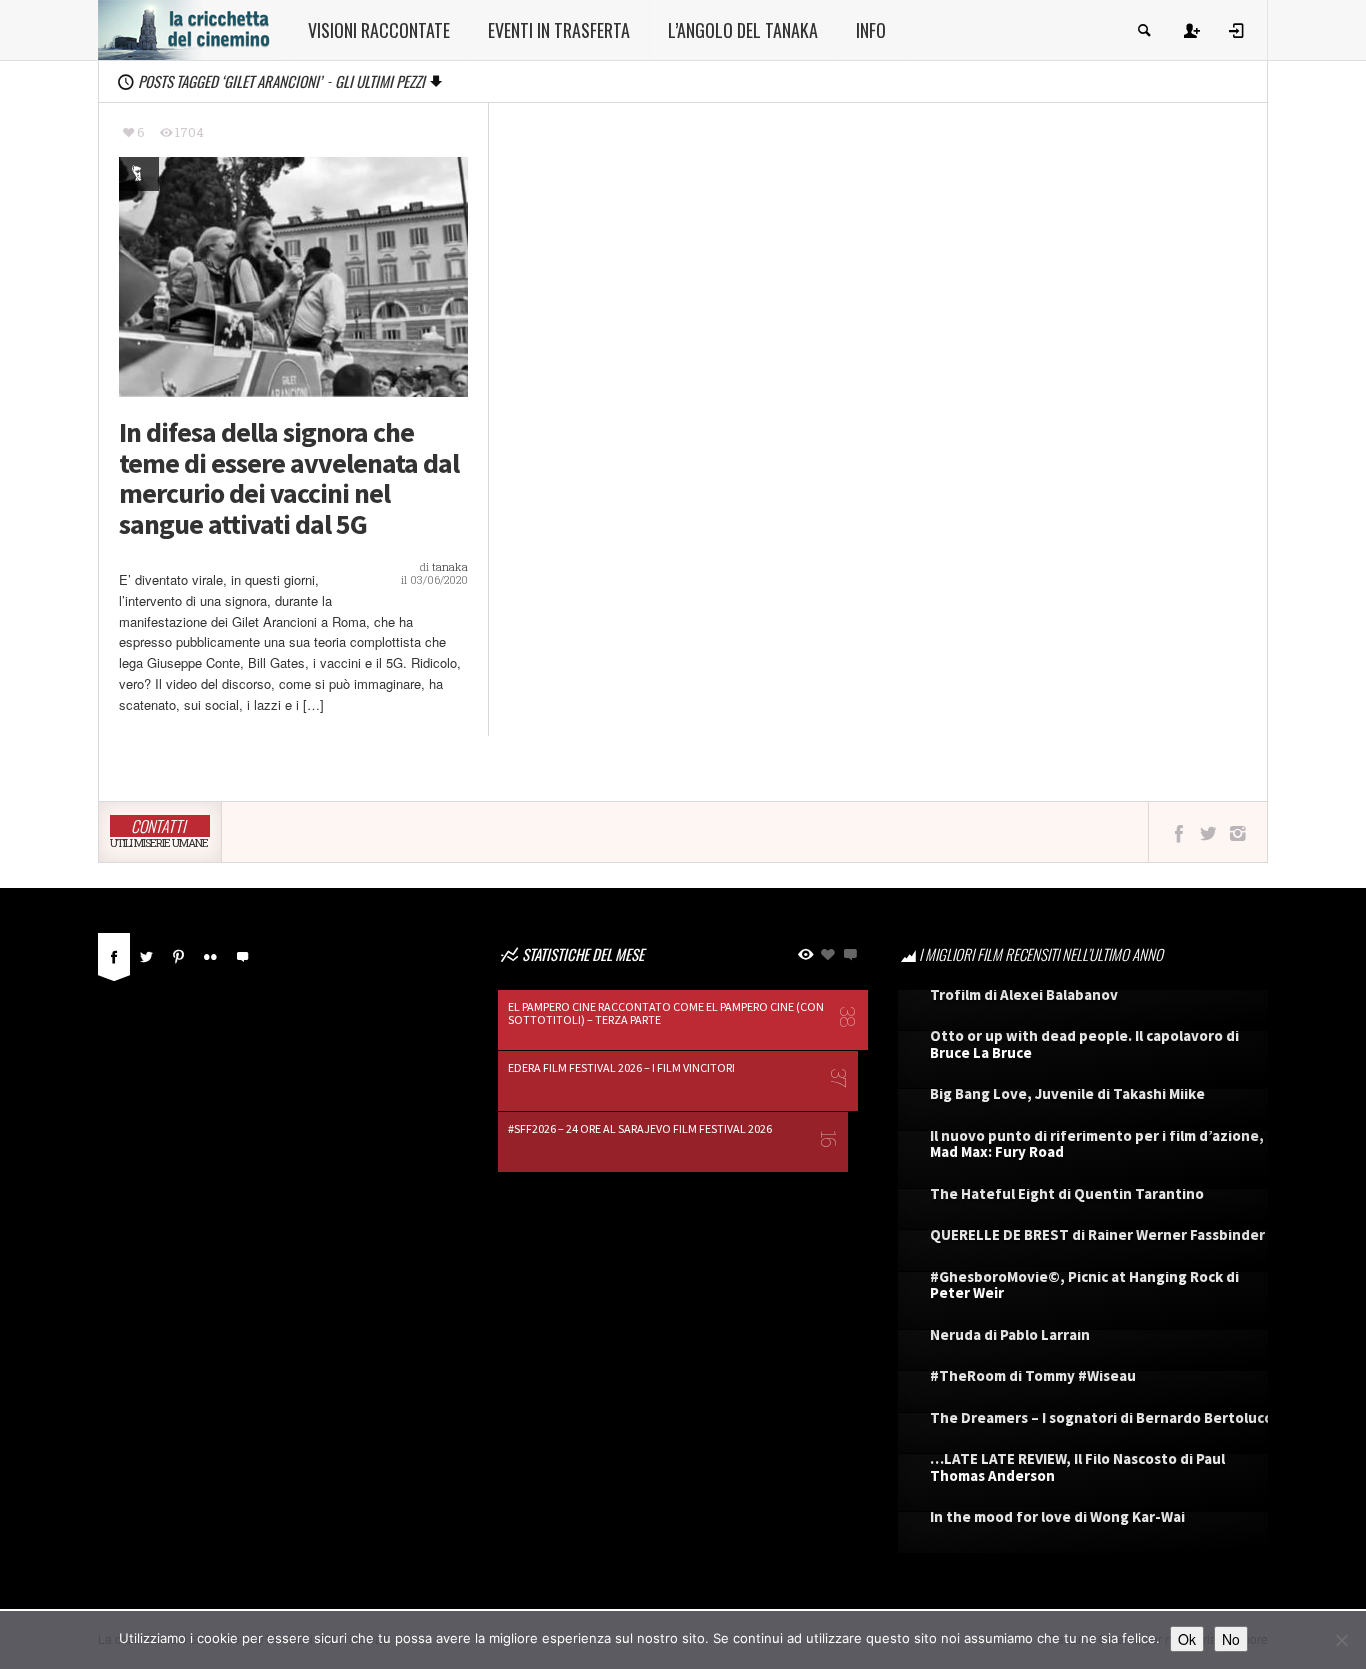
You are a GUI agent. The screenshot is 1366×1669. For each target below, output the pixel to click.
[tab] (114, 961)
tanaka (450, 566)
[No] (1341, 1640)
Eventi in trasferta (559, 30)
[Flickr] (210, 954)
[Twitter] (146, 954)
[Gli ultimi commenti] (242, 954)
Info (871, 30)
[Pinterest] (178, 954)
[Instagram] (1237, 832)
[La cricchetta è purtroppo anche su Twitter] (1208, 832)
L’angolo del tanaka (743, 30)
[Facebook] (114, 954)
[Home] (188, 28)
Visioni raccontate (379, 30)
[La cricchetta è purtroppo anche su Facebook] (1178, 832)
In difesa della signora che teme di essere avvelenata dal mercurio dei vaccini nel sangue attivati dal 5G (289, 478)
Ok (1187, 1639)
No (1231, 1639)
